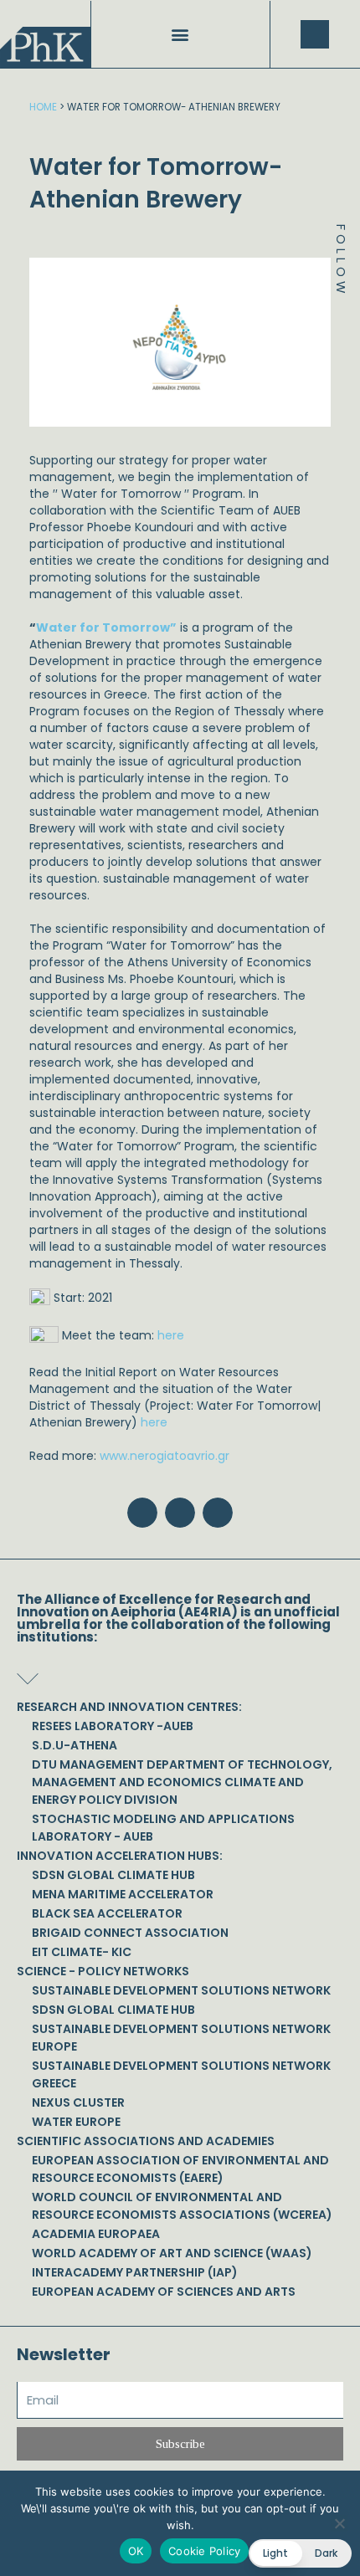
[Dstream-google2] (341, 366)
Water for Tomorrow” (106, 627)
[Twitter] (341, 329)
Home (43, 107)
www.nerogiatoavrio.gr (165, 1456)
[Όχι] (339, 2523)
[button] (180, 35)
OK (136, 2551)
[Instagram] (341, 348)
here (171, 1336)
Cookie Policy (204, 2551)
